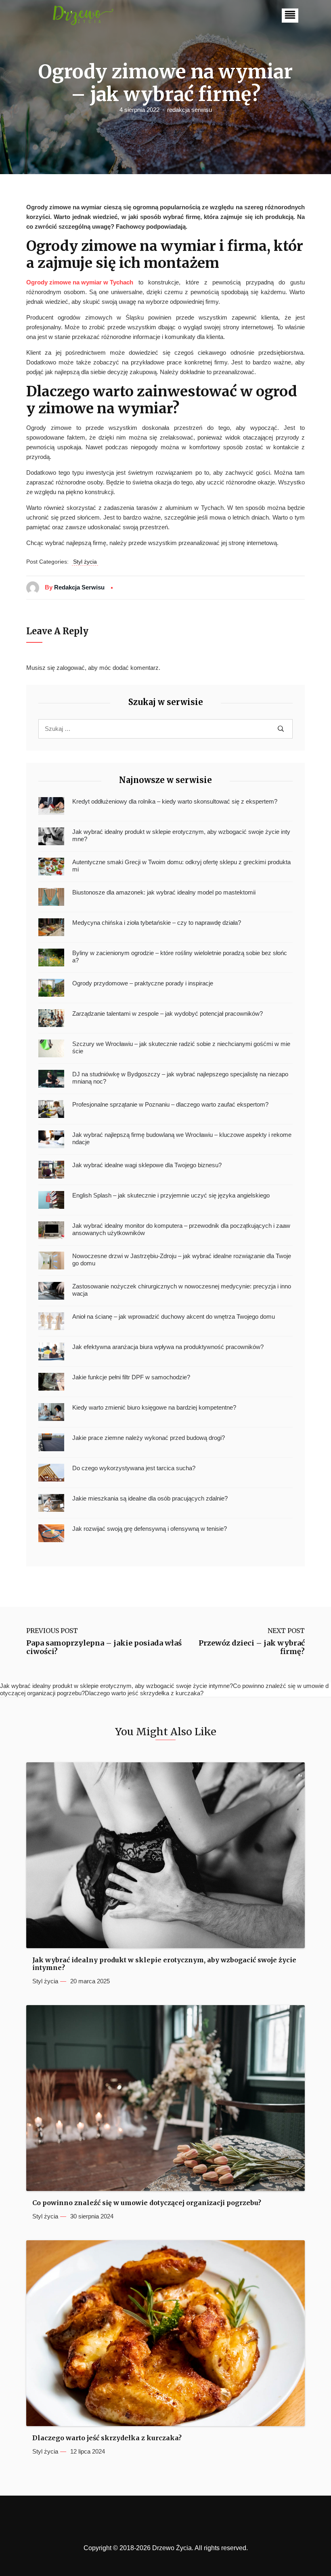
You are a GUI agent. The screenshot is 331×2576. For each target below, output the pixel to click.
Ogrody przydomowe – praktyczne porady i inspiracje (143, 983)
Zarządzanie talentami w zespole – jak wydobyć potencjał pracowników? (168, 1013)
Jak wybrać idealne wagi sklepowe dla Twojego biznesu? (147, 1165)
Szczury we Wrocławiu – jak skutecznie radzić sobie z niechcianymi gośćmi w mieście (181, 1047)
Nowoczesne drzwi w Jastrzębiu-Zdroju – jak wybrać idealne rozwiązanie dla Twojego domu (182, 1260)
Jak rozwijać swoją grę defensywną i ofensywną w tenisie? (150, 1529)
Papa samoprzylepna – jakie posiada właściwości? (104, 1647)
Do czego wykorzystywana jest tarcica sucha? (134, 1468)
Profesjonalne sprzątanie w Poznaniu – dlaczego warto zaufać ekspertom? (170, 1104)
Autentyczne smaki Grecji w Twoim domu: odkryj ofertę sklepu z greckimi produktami (181, 866)
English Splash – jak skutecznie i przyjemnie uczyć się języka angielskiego (171, 1195)
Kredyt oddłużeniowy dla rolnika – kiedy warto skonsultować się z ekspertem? (175, 801)
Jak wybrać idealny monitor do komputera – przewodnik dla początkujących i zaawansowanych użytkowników (181, 1229)
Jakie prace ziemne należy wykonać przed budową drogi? (149, 1438)
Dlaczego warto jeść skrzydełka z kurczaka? (107, 2438)
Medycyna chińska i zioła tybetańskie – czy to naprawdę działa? (157, 923)
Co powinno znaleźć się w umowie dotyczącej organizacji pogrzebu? (147, 2203)
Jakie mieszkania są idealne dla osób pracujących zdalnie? (150, 1498)
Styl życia (85, 562)
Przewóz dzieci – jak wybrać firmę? (252, 1647)
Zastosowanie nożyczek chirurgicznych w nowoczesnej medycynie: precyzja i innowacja (182, 1290)
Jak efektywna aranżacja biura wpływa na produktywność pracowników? (168, 1347)
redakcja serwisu (190, 110)
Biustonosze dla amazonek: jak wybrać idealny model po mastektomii (164, 892)
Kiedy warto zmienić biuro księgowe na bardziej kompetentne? (154, 1407)
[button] (290, 16)
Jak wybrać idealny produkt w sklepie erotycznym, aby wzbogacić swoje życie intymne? (181, 835)
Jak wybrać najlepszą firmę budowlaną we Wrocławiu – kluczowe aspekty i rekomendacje (182, 1138)
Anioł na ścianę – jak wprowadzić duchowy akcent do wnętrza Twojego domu (174, 1316)
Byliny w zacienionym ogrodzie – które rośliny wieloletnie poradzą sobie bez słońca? (180, 957)
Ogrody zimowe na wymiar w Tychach (80, 282)
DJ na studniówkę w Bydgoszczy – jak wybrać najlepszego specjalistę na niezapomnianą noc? (180, 1078)
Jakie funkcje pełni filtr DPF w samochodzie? (131, 1377)
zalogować (71, 668)
